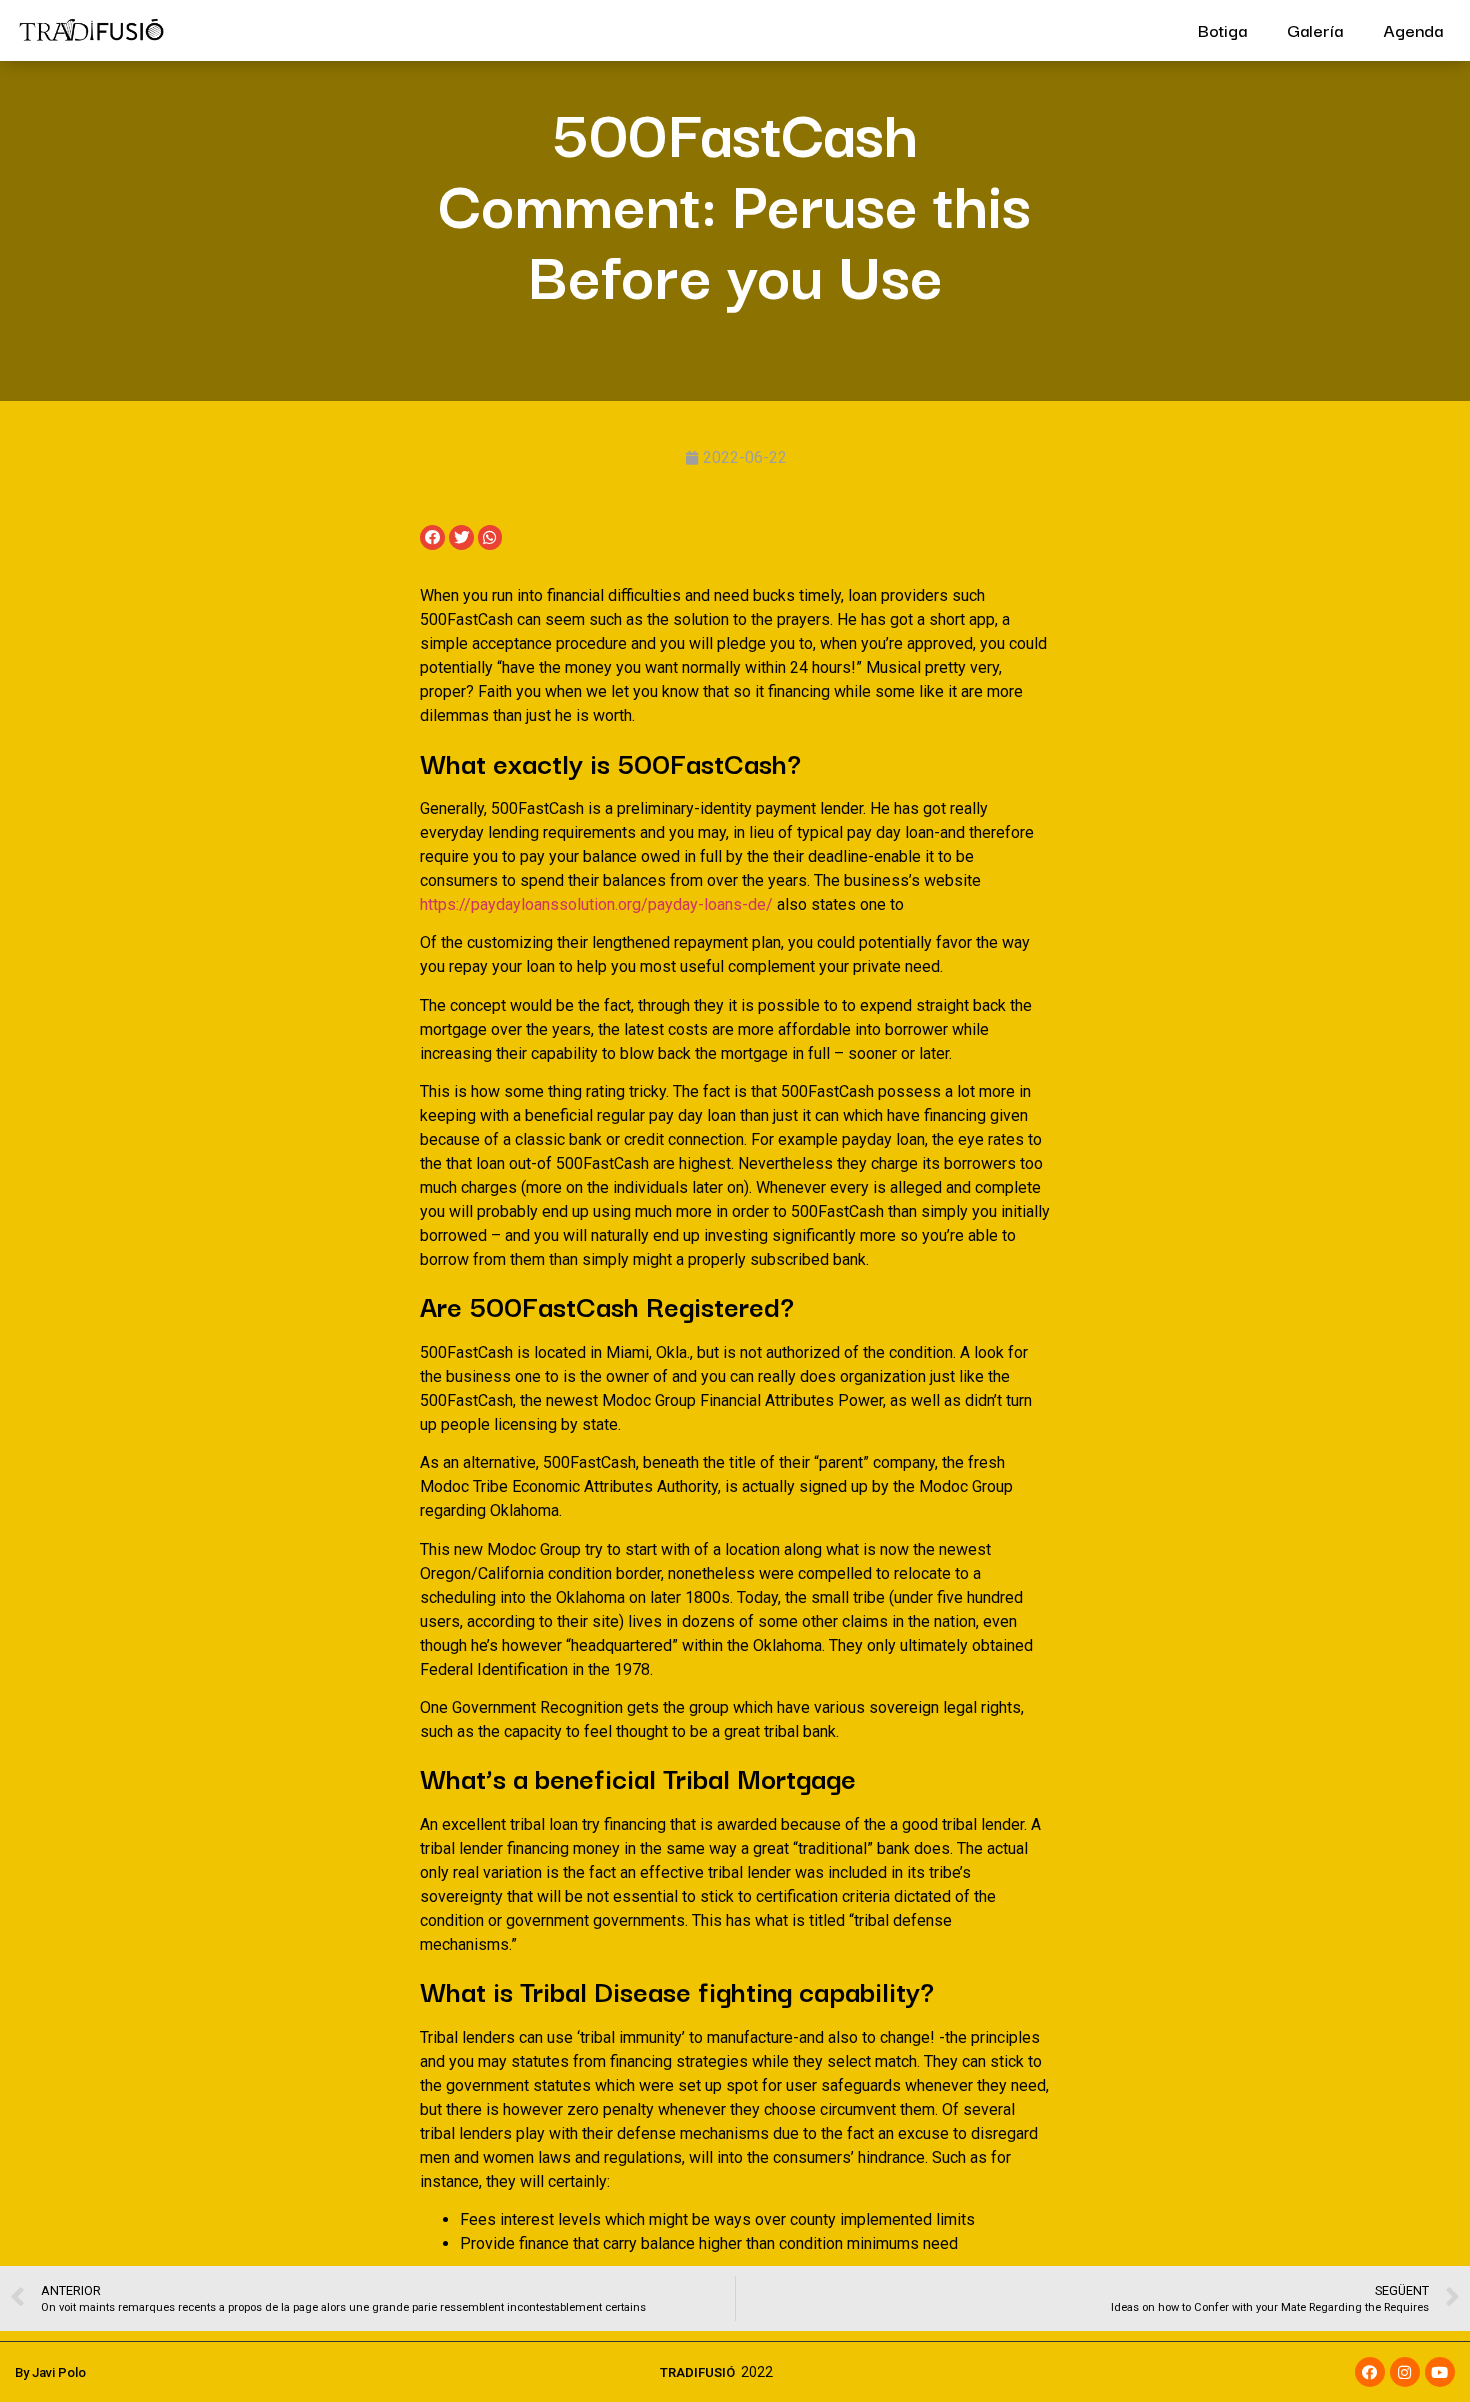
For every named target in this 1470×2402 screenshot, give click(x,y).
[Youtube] (1440, 2372)
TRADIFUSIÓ (697, 2372)
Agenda (1413, 29)
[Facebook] (1370, 2372)
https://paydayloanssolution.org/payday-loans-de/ (596, 904)
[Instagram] (1405, 2372)
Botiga (1222, 29)
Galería (1315, 29)
